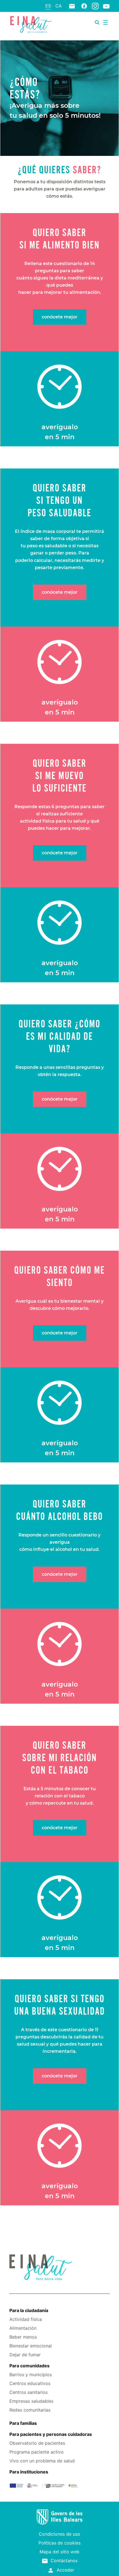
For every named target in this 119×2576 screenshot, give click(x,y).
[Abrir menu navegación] (105, 22)
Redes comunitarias (30, 2410)
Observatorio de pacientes (37, 2443)
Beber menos (23, 2337)
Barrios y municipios (31, 2375)
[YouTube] (106, 6)
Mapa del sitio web (59, 2552)
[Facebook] (84, 6)
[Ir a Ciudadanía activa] (30, 24)
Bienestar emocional (31, 2346)
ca (59, 6)
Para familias (23, 2423)
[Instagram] (95, 6)
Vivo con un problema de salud (42, 2461)
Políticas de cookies (59, 2543)
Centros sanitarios (29, 2392)
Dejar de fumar (25, 2355)
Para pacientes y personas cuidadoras (51, 2434)
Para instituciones (29, 2472)
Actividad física (26, 2319)
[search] (97, 22)
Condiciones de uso (59, 2534)
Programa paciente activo (37, 2452)
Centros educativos (30, 2383)
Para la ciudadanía (29, 2310)
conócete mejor (60, 317)
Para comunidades (29, 2366)
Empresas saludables (31, 2401)
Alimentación (23, 2328)
